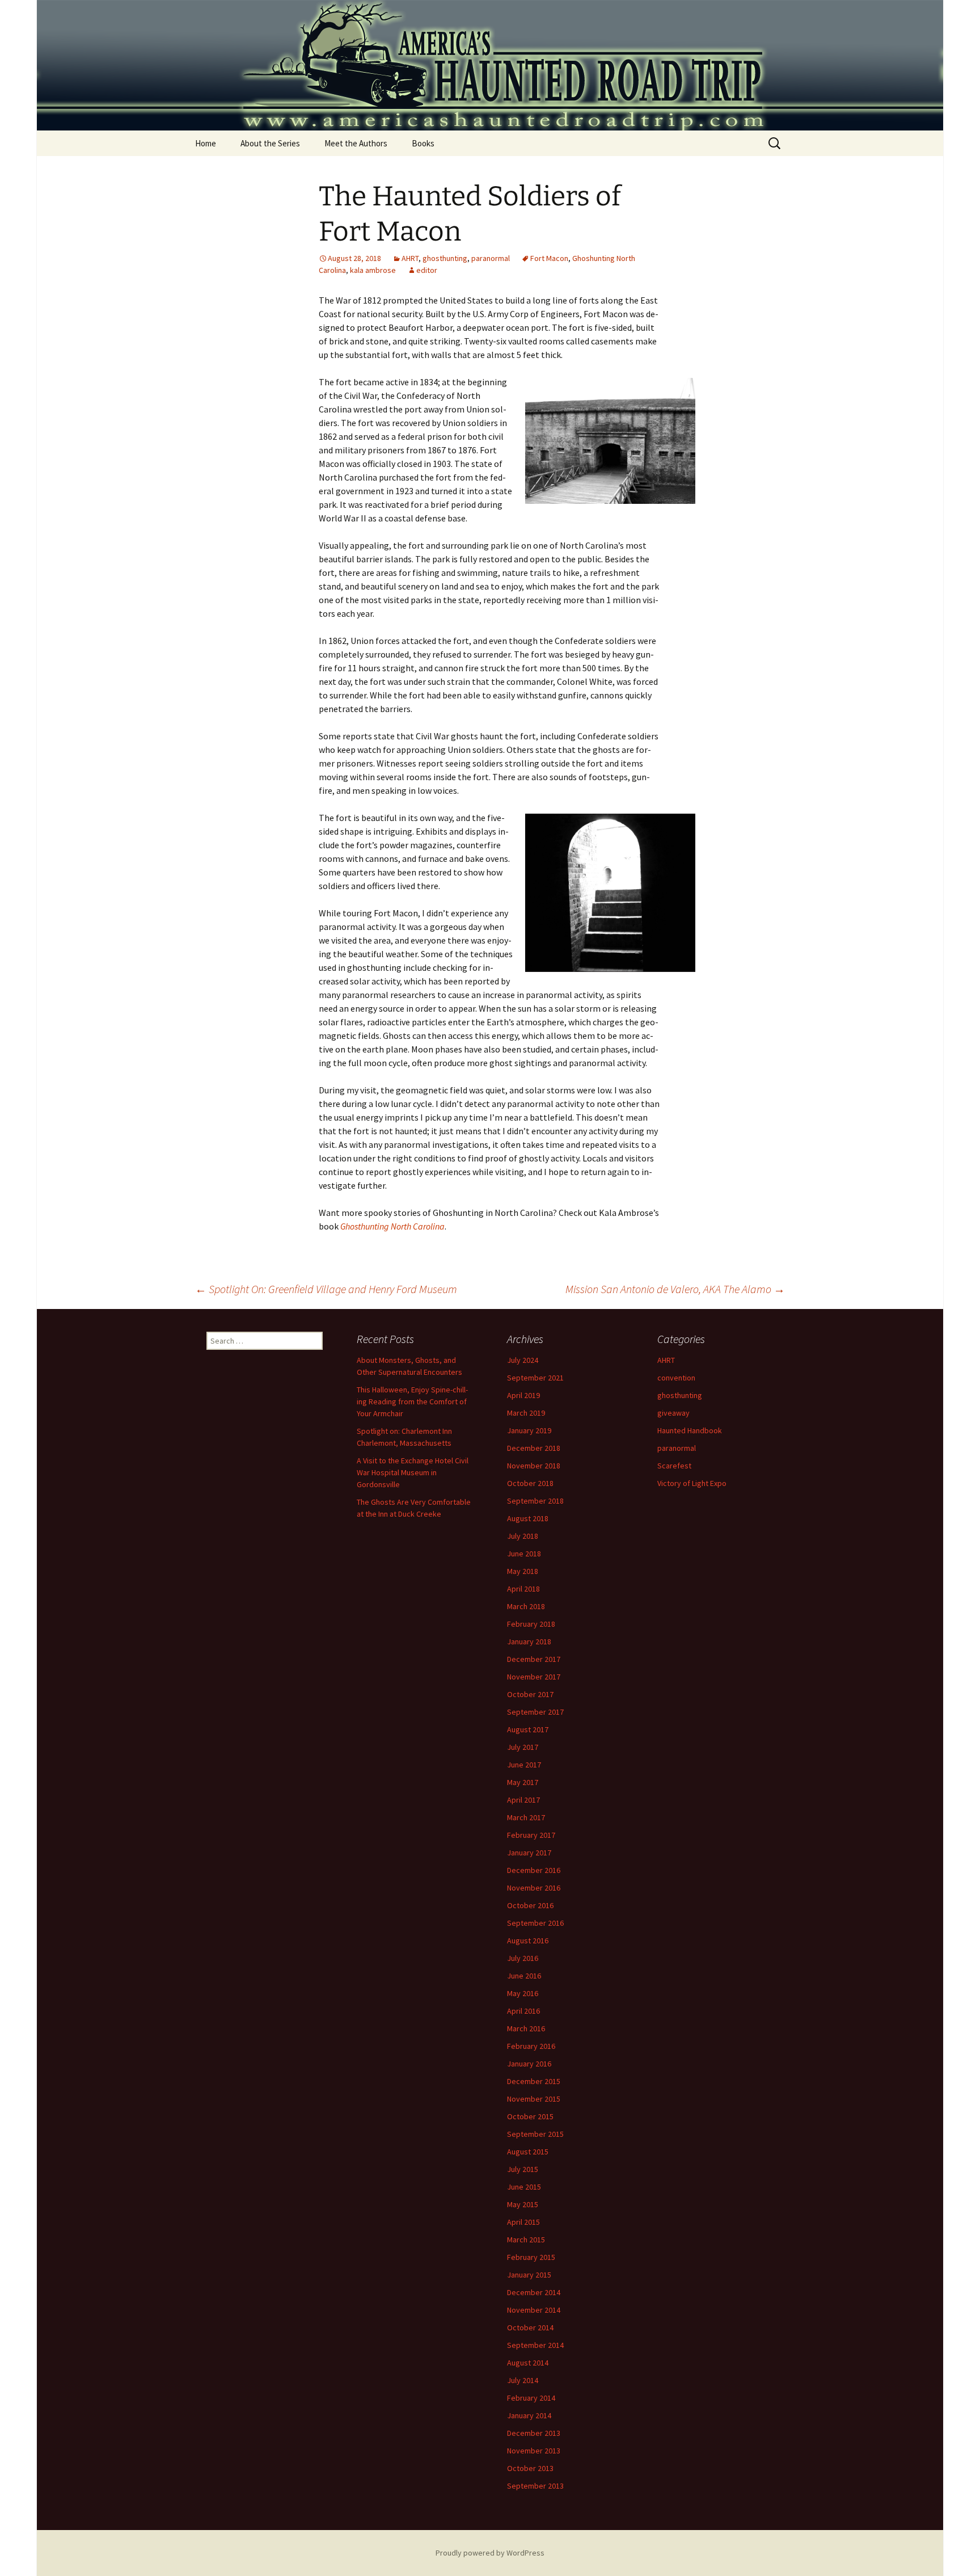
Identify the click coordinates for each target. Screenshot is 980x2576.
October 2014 (530, 2327)
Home (206, 143)
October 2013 (530, 2468)
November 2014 (534, 2310)
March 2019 (526, 1413)
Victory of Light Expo (692, 1483)
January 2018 (529, 1641)
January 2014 (529, 2415)
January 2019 (529, 1430)
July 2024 (523, 1360)
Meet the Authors (356, 143)
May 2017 (523, 1782)
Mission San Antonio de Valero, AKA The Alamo (675, 1289)
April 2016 (523, 2011)
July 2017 (523, 1747)
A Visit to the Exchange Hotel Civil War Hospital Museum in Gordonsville (413, 1472)
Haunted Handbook (690, 1430)
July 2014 (523, 2380)
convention (676, 1378)
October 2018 (530, 1483)
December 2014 (534, 2292)
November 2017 (534, 1677)
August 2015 (528, 2152)
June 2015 (524, 2187)
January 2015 (529, 2275)
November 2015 (534, 2099)
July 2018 (523, 1536)
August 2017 (528, 1729)
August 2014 (528, 2363)
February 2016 (531, 2046)
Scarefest (674, 1466)
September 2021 (535, 1378)
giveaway (673, 1413)
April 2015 (523, 2222)
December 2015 (534, 2081)
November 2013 (534, 2451)
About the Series (270, 143)
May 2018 (523, 1571)
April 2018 (523, 1589)
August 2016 (528, 1941)
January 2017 (529, 1853)
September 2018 (535, 1501)
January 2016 (529, 2064)
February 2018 (531, 1624)
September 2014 (535, 2345)
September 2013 (535, 2486)
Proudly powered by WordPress (490, 2553)
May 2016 (523, 1993)
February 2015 (531, 2257)
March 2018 (526, 1606)
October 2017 (530, 1694)
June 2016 (524, 1976)
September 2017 (535, 1712)
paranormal (491, 258)
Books (423, 143)
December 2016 (534, 1870)
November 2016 (534, 1888)
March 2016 (526, 2028)
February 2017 (531, 1835)
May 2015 (523, 2204)
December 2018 (534, 1448)
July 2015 (523, 2169)
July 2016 (523, 1958)
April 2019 (523, 1395)
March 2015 (526, 2240)
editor (427, 270)
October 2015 (530, 2116)
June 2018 (524, 1554)
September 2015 (535, 2134)
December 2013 (534, 2433)
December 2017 (534, 1659)
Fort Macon (549, 258)
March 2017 (526, 1817)
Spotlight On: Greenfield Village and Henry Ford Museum (326, 1289)
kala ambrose (373, 270)
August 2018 (528, 1518)
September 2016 (535, 1923)
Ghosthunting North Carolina (392, 1226)
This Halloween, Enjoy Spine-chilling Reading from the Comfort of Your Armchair (412, 1401)
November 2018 (534, 1466)
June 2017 (524, 1765)
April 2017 (523, 1800)
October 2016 (530, 1905)
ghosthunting (445, 258)
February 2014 (531, 2398)
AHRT (410, 258)
